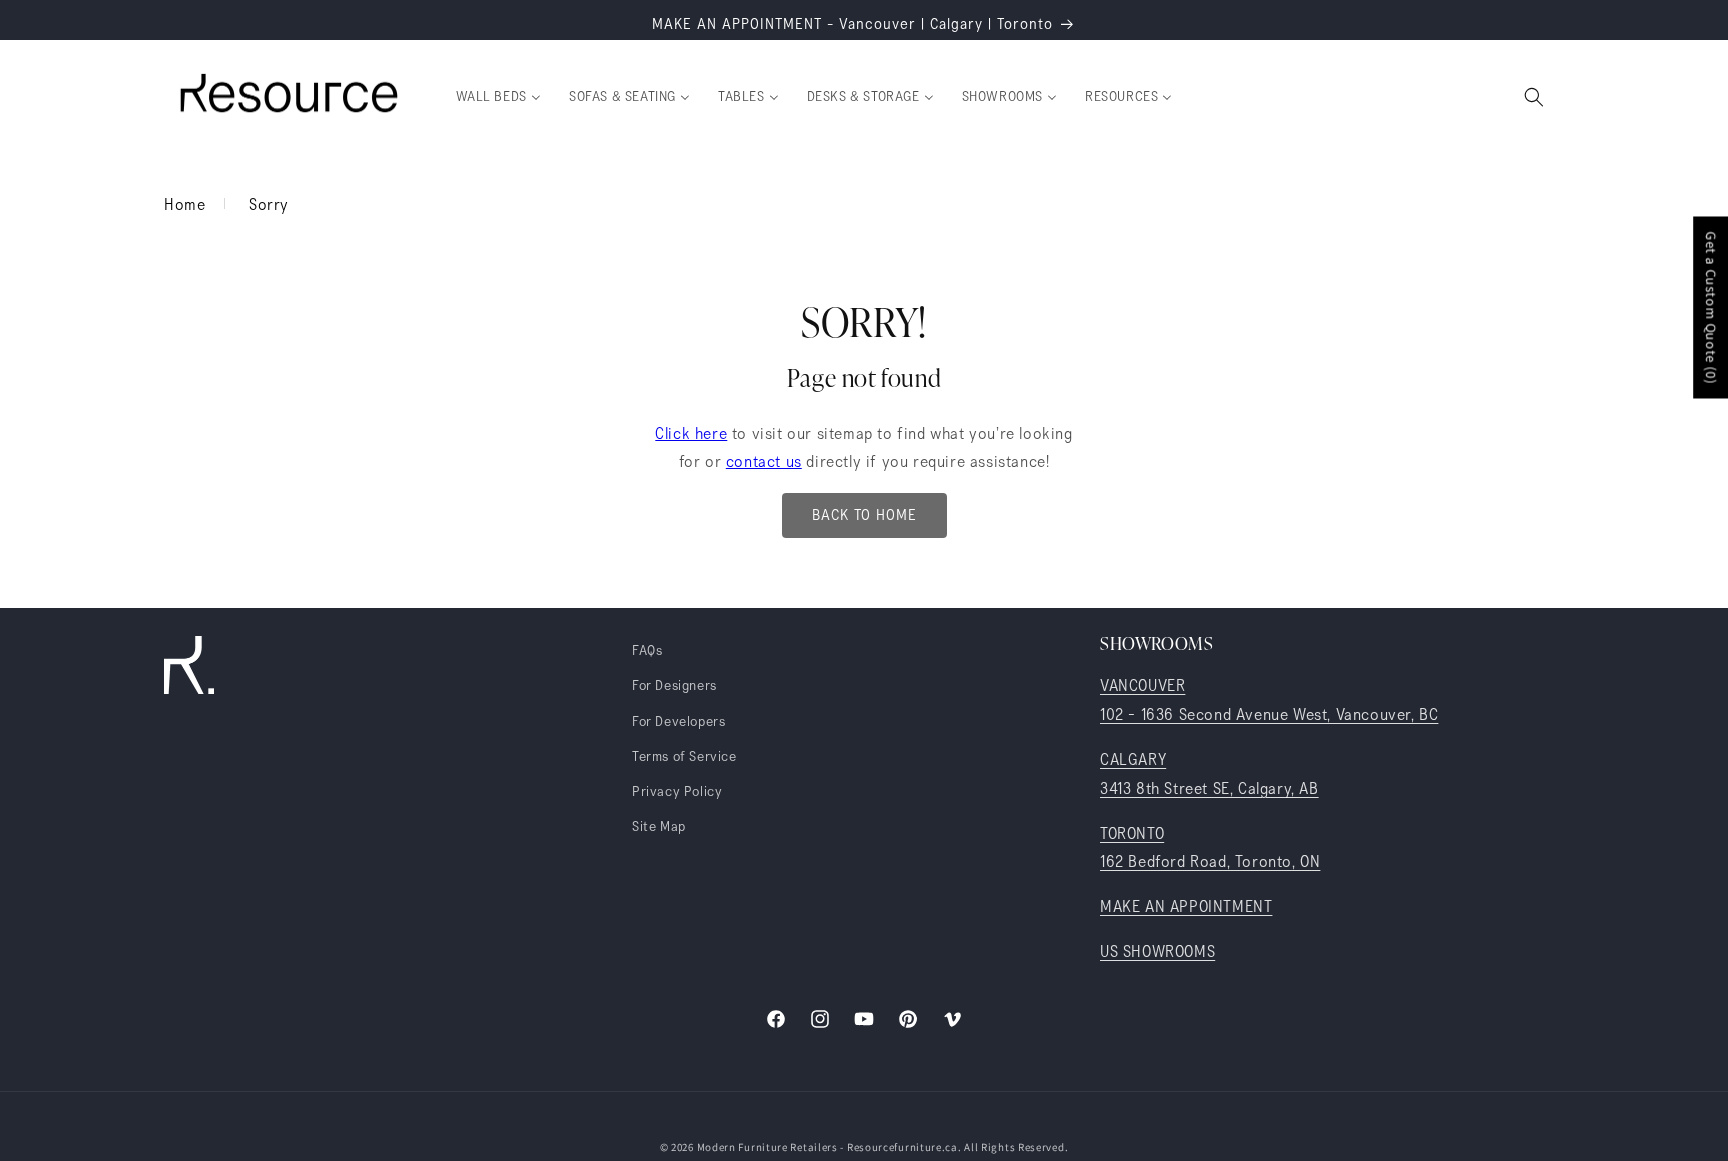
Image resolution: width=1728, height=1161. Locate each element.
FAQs (647, 651)
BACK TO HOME (864, 515)
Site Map (659, 827)
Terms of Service (684, 757)
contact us (764, 462)
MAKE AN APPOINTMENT (1186, 907)
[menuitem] (498, 97)
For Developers (678, 722)
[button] (1534, 97)
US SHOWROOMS (1157, 952)
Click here (691, 434)
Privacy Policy (677, 792)
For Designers (674, 686)
